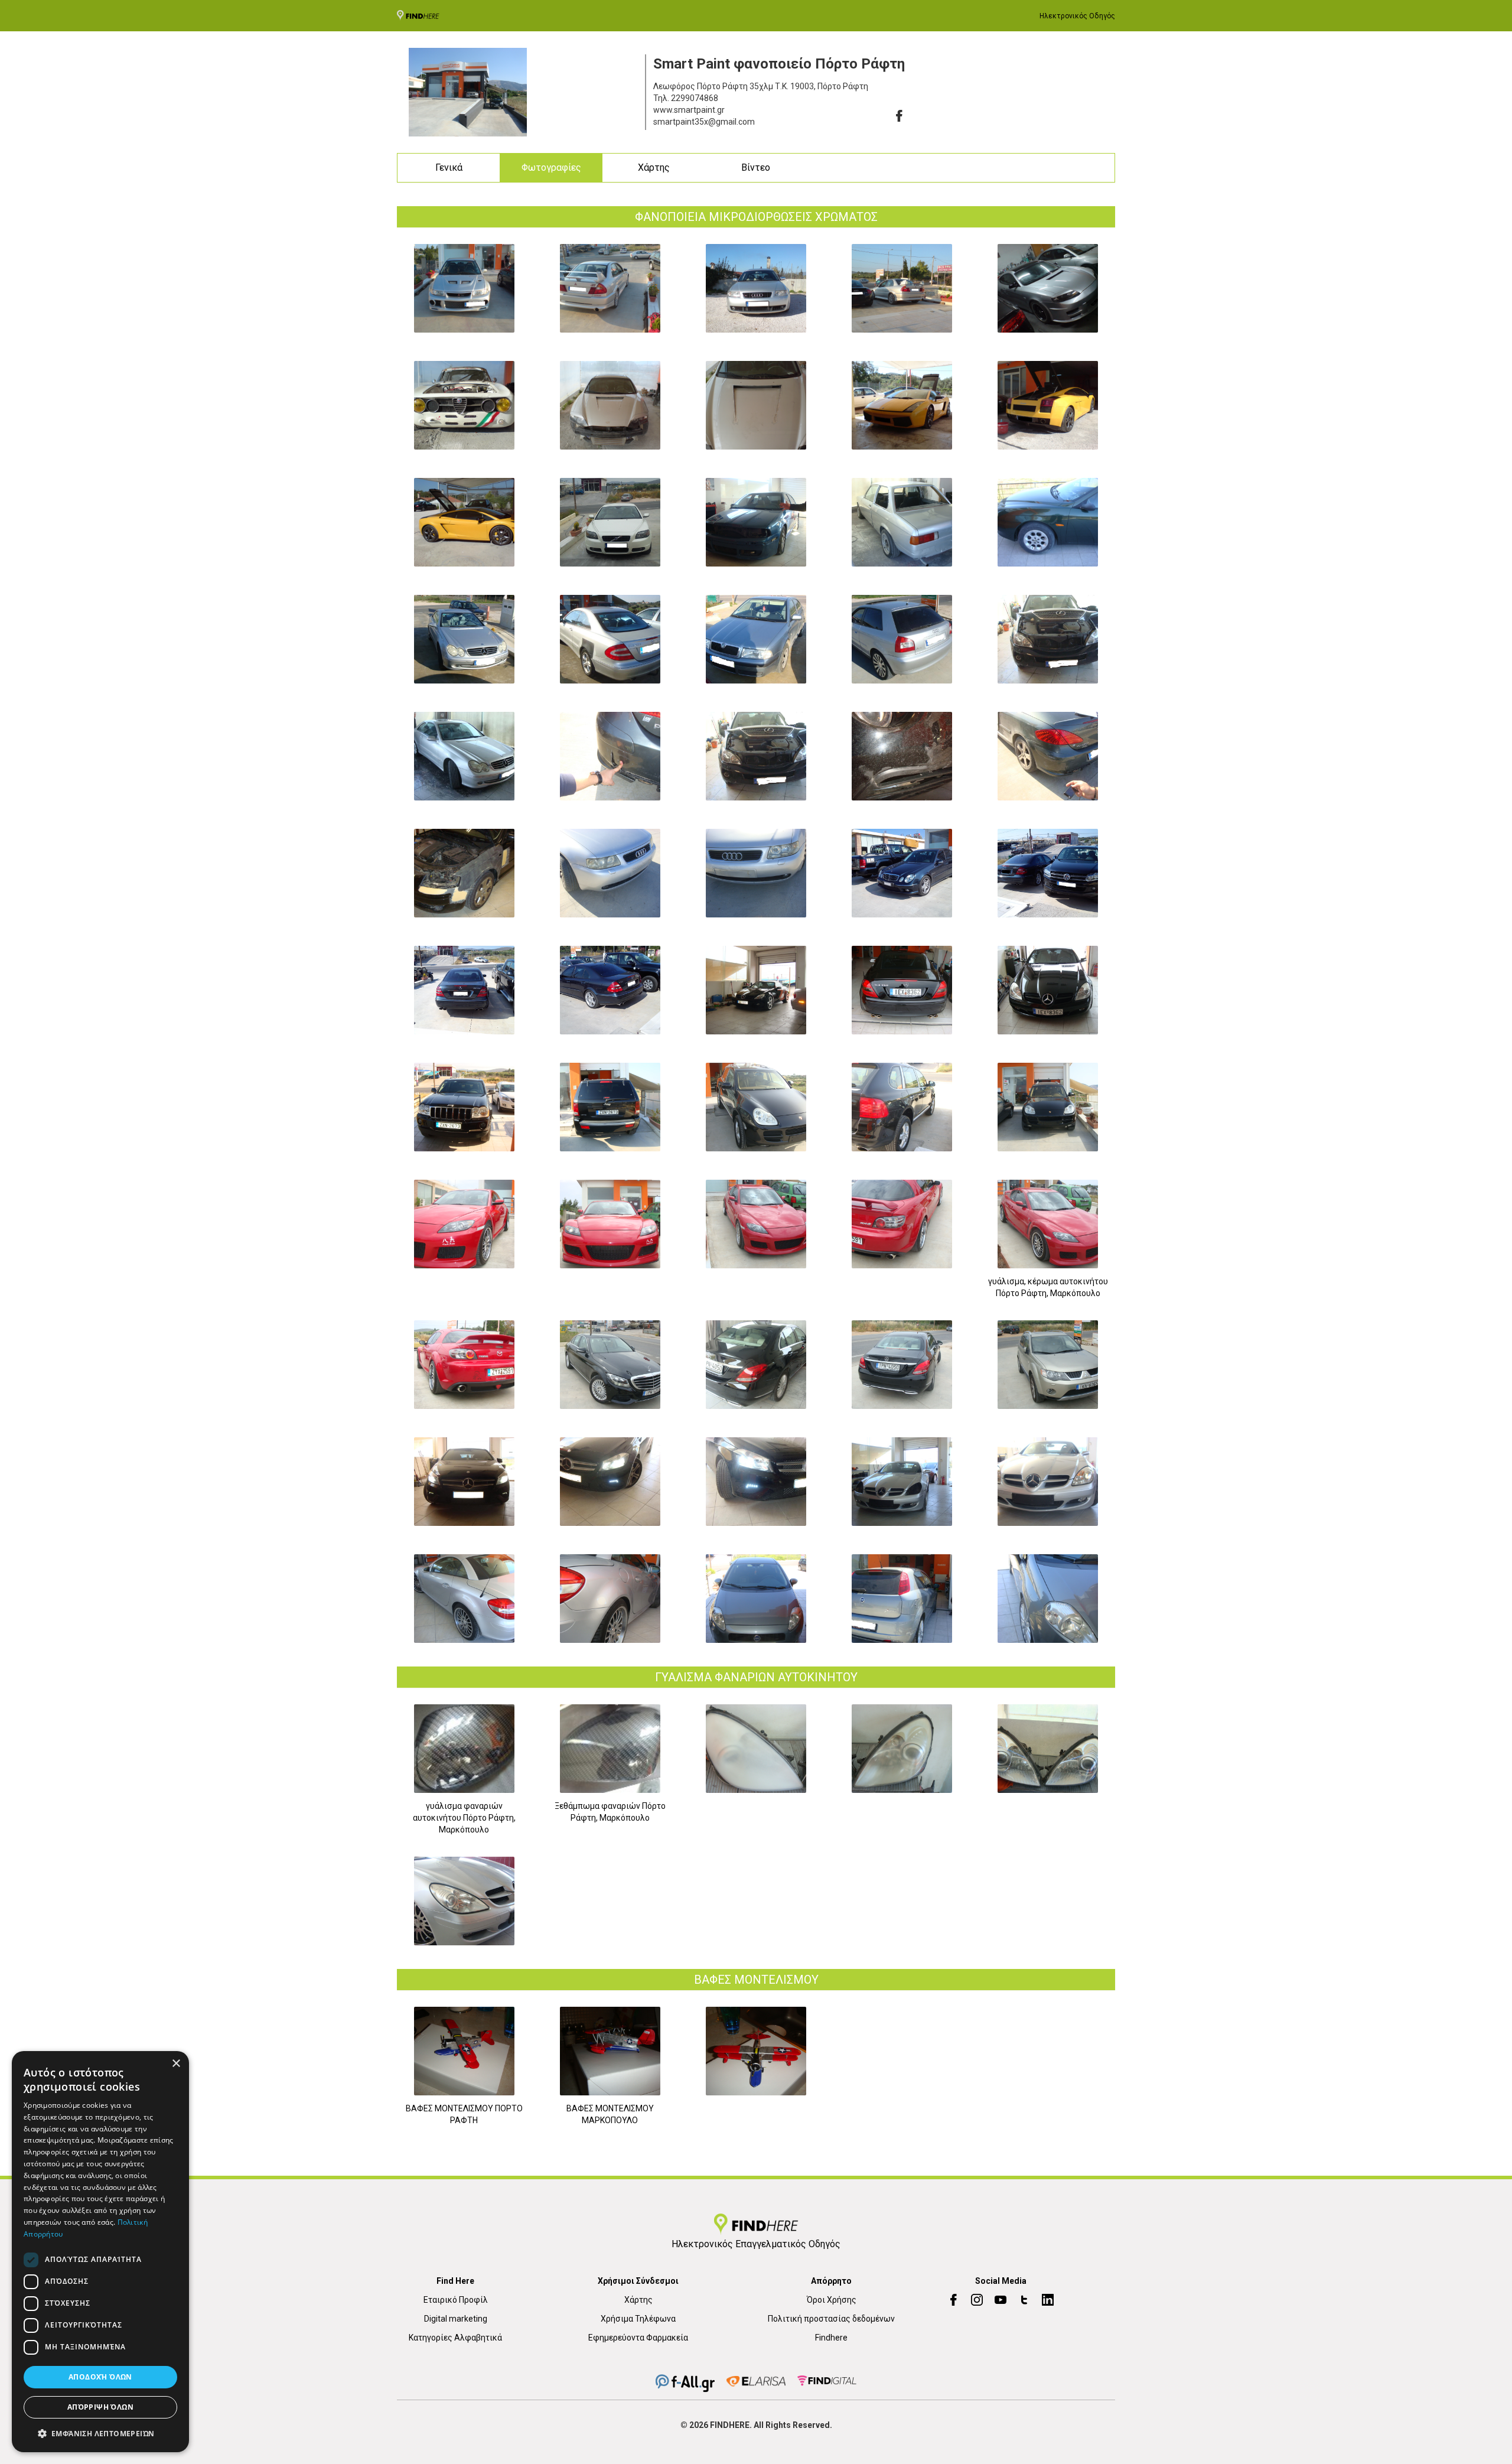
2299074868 (695, 98)
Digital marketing (456, 2319)
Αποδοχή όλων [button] (100, 2377)
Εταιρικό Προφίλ (456, 2300)
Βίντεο (756, 167)
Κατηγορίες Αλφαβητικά (455, 2338)
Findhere (831, 2338)
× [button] (176, 2064)
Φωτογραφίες (551, 167)
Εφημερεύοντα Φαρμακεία (638, 2338)
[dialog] (100, 2252)
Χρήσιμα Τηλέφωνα (638, 2319)
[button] (100, 2433)
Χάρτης (654, 167)
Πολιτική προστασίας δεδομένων (831, 2319)
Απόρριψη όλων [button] (100, 2407)
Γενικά (449, 167)
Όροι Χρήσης (832, 2300)
